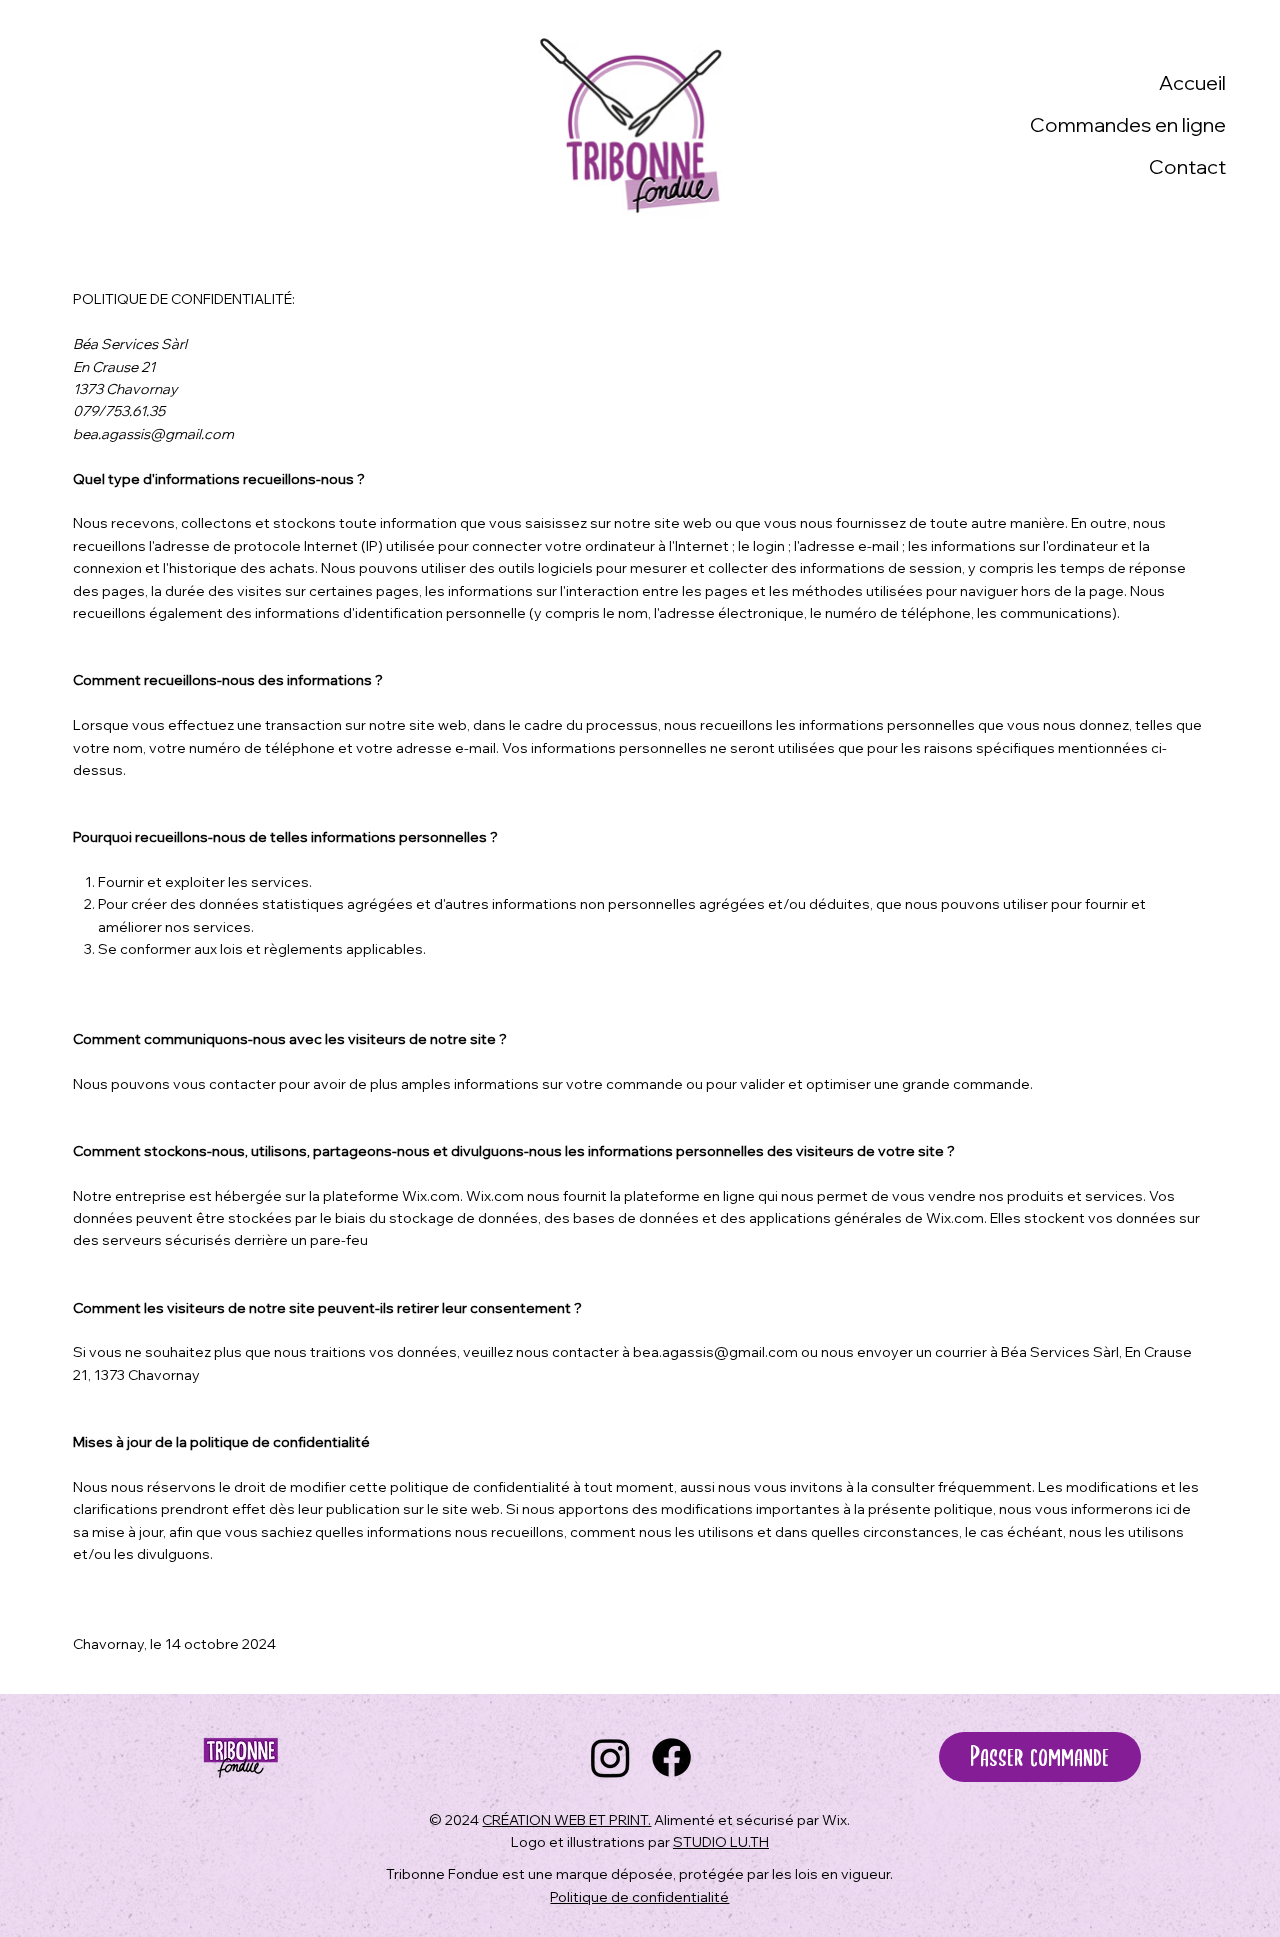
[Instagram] (610, 1757)
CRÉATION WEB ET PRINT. (566, 1820)
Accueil (1192, 82)
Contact (1187, 166)
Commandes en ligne (1128, 124)
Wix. (836, 1820)
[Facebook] (671, 1757)
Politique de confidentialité (639, 1897)
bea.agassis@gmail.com (153, 434)
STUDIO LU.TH (721, 1842)
